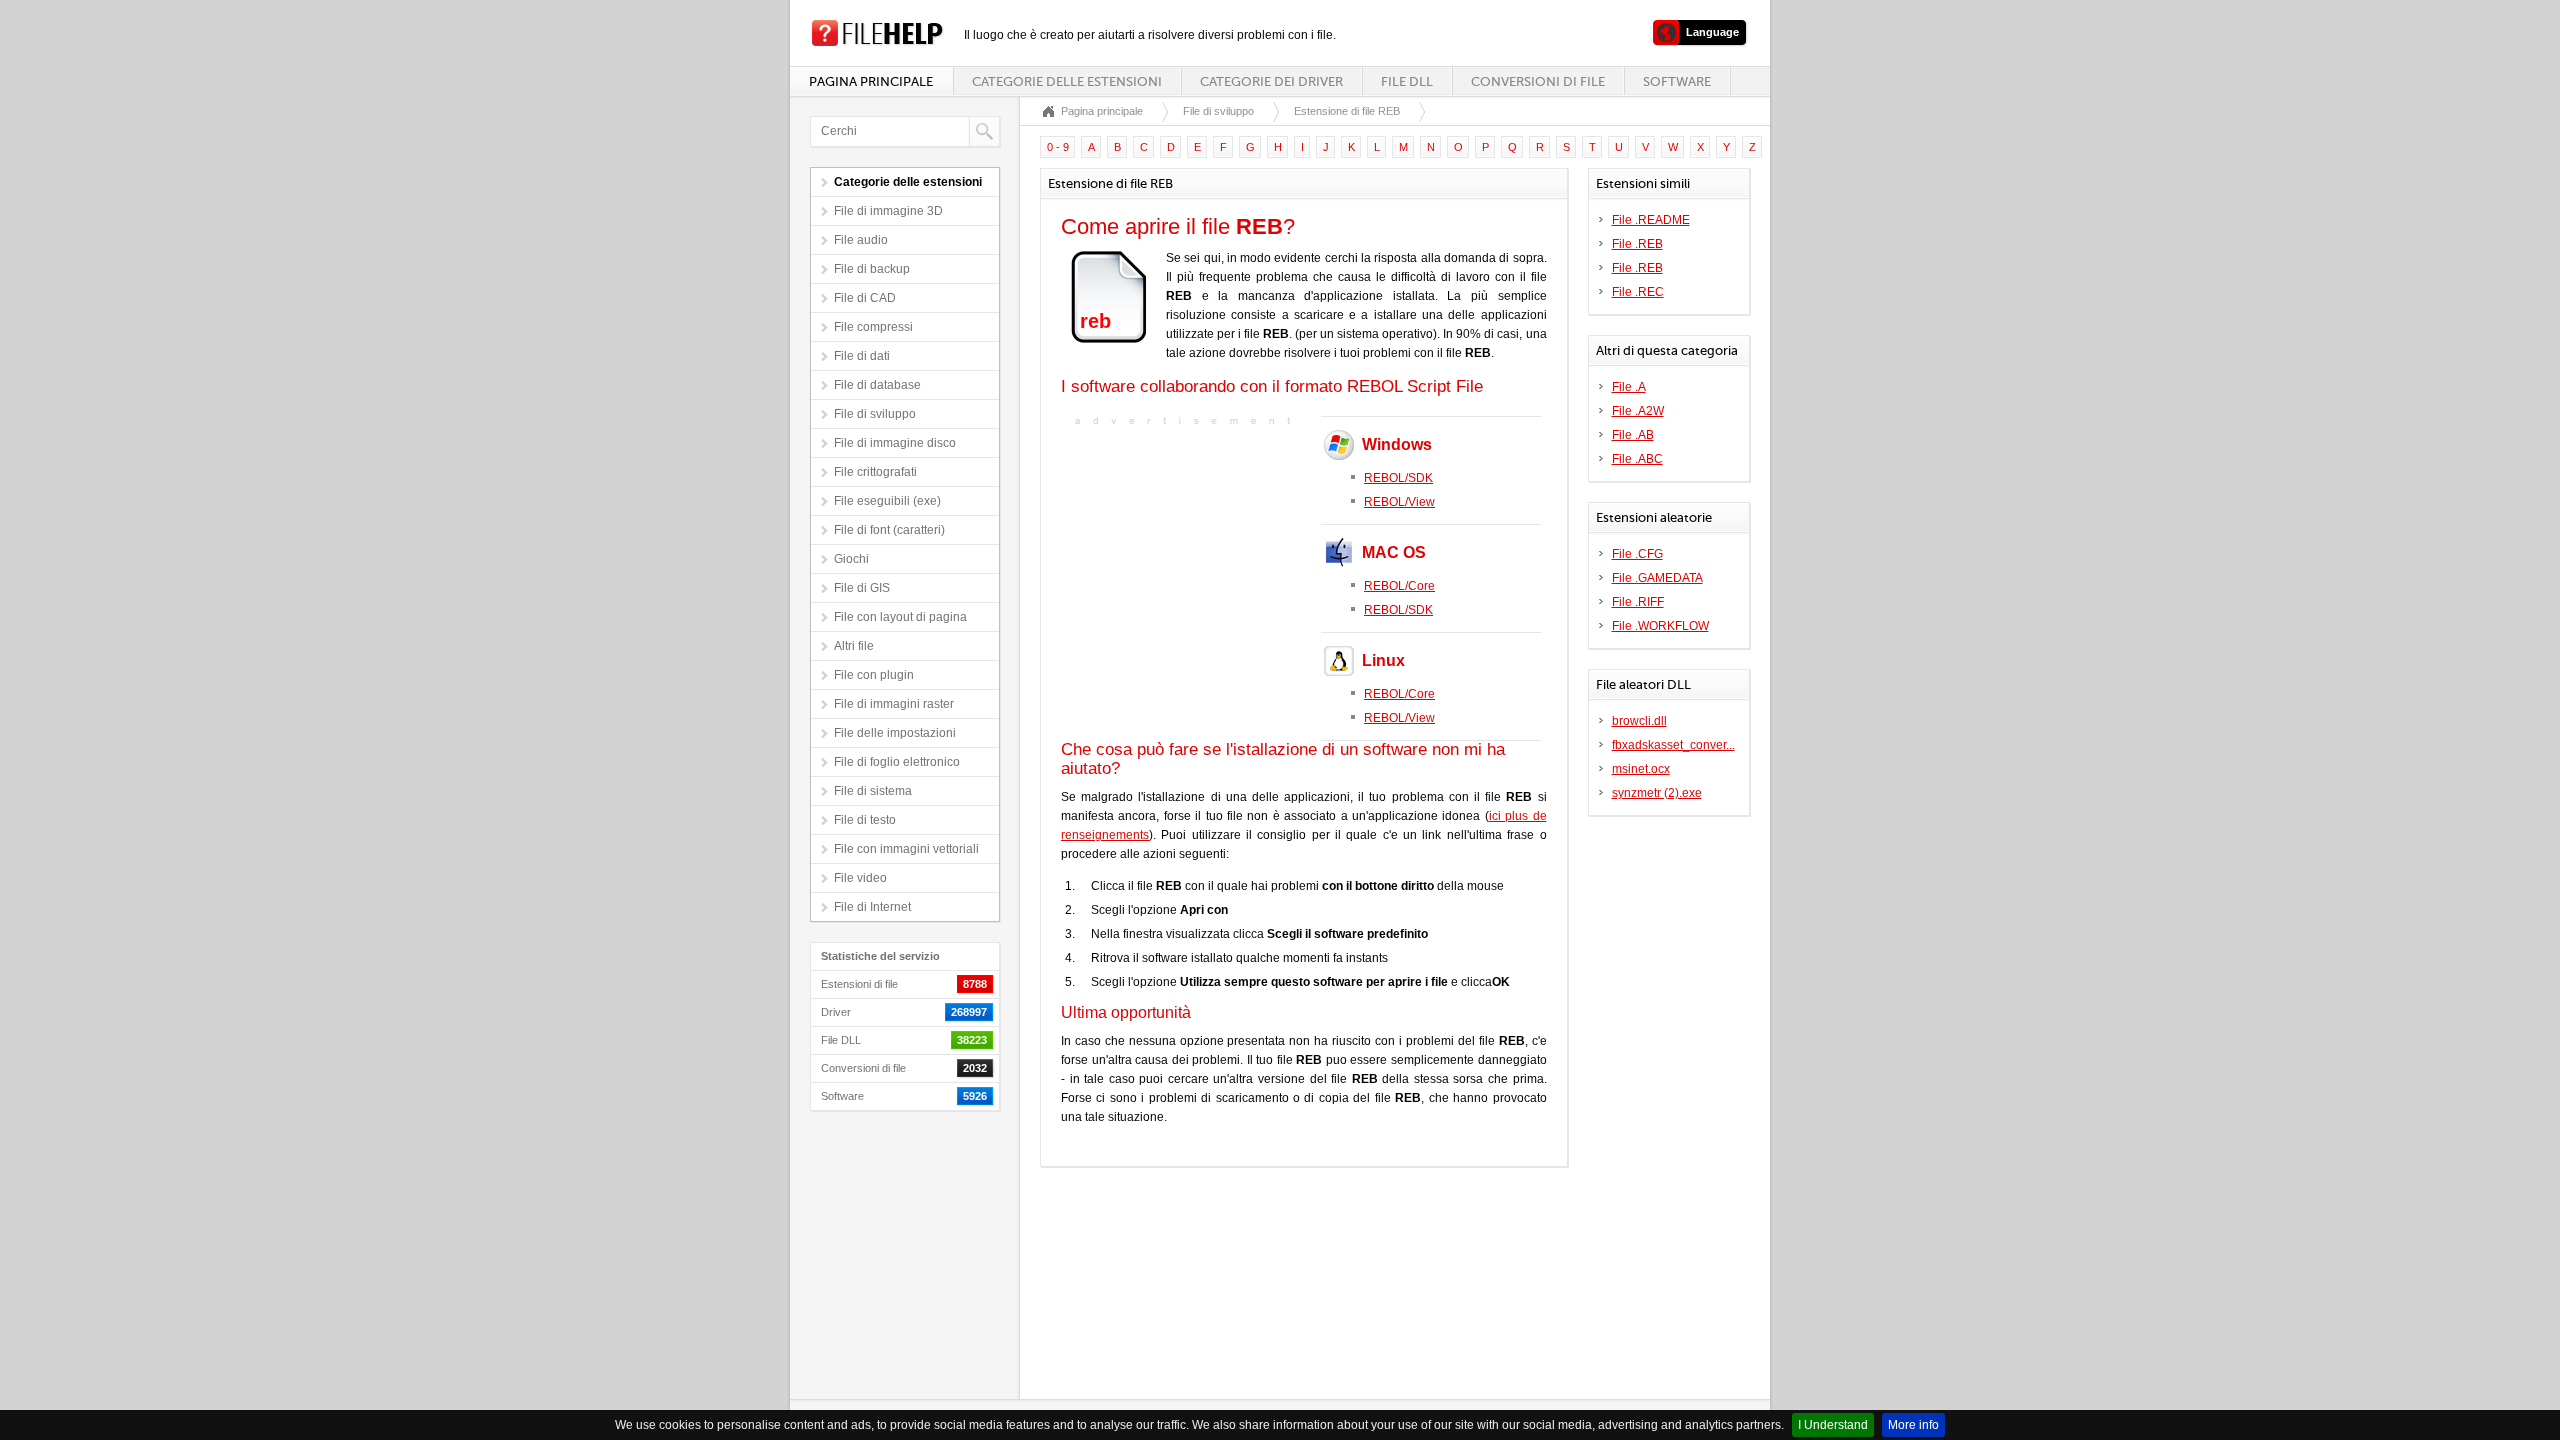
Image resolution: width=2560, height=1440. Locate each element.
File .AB (1633, 435)
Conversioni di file (1538, 81)
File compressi (873, 327)
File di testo (865, 820)
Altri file (854, 646)
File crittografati (875, 472)
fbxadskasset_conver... (1673, 745)
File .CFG (1637, 554)
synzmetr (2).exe (1657, 793)
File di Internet (872, 907)
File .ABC (1637, 459)
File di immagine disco (895, 443)
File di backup (872, 269)
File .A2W (1638, 411)
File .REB (1637, 244)
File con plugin (874, 675)
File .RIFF (1638, 602)
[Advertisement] (1186, 556)
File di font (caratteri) (889, 530)
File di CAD (865, 298)
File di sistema (873, 791)
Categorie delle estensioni (1067, 81)
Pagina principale (871, 81)
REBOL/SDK (1398, 478)
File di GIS (862, 588)
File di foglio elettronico (897, 762)
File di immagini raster (894, 704)
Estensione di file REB (1347, 111)
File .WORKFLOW (1660, 626)
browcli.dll (1639, 721)
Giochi (851, 559)
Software (1677, 81)
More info (1913, 1425)
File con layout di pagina (900, 617)
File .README (1651, 220)
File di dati (862, 356)
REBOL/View (1399, 502)
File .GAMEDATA (1657, 578)
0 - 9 (1058, 147)
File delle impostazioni (895, 733)
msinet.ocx (1641, 769)
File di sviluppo (875, 414)
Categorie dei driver (1271, 81)
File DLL (1407, 81)
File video (860, 878)
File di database (877, 385)
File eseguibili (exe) (887, 501)
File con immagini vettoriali (906, 849)
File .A (1629, 387)
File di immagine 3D (888, 211)
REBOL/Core (1399, 586)
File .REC (1638, 292)
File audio (861, 240)
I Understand (1833, 1425)
